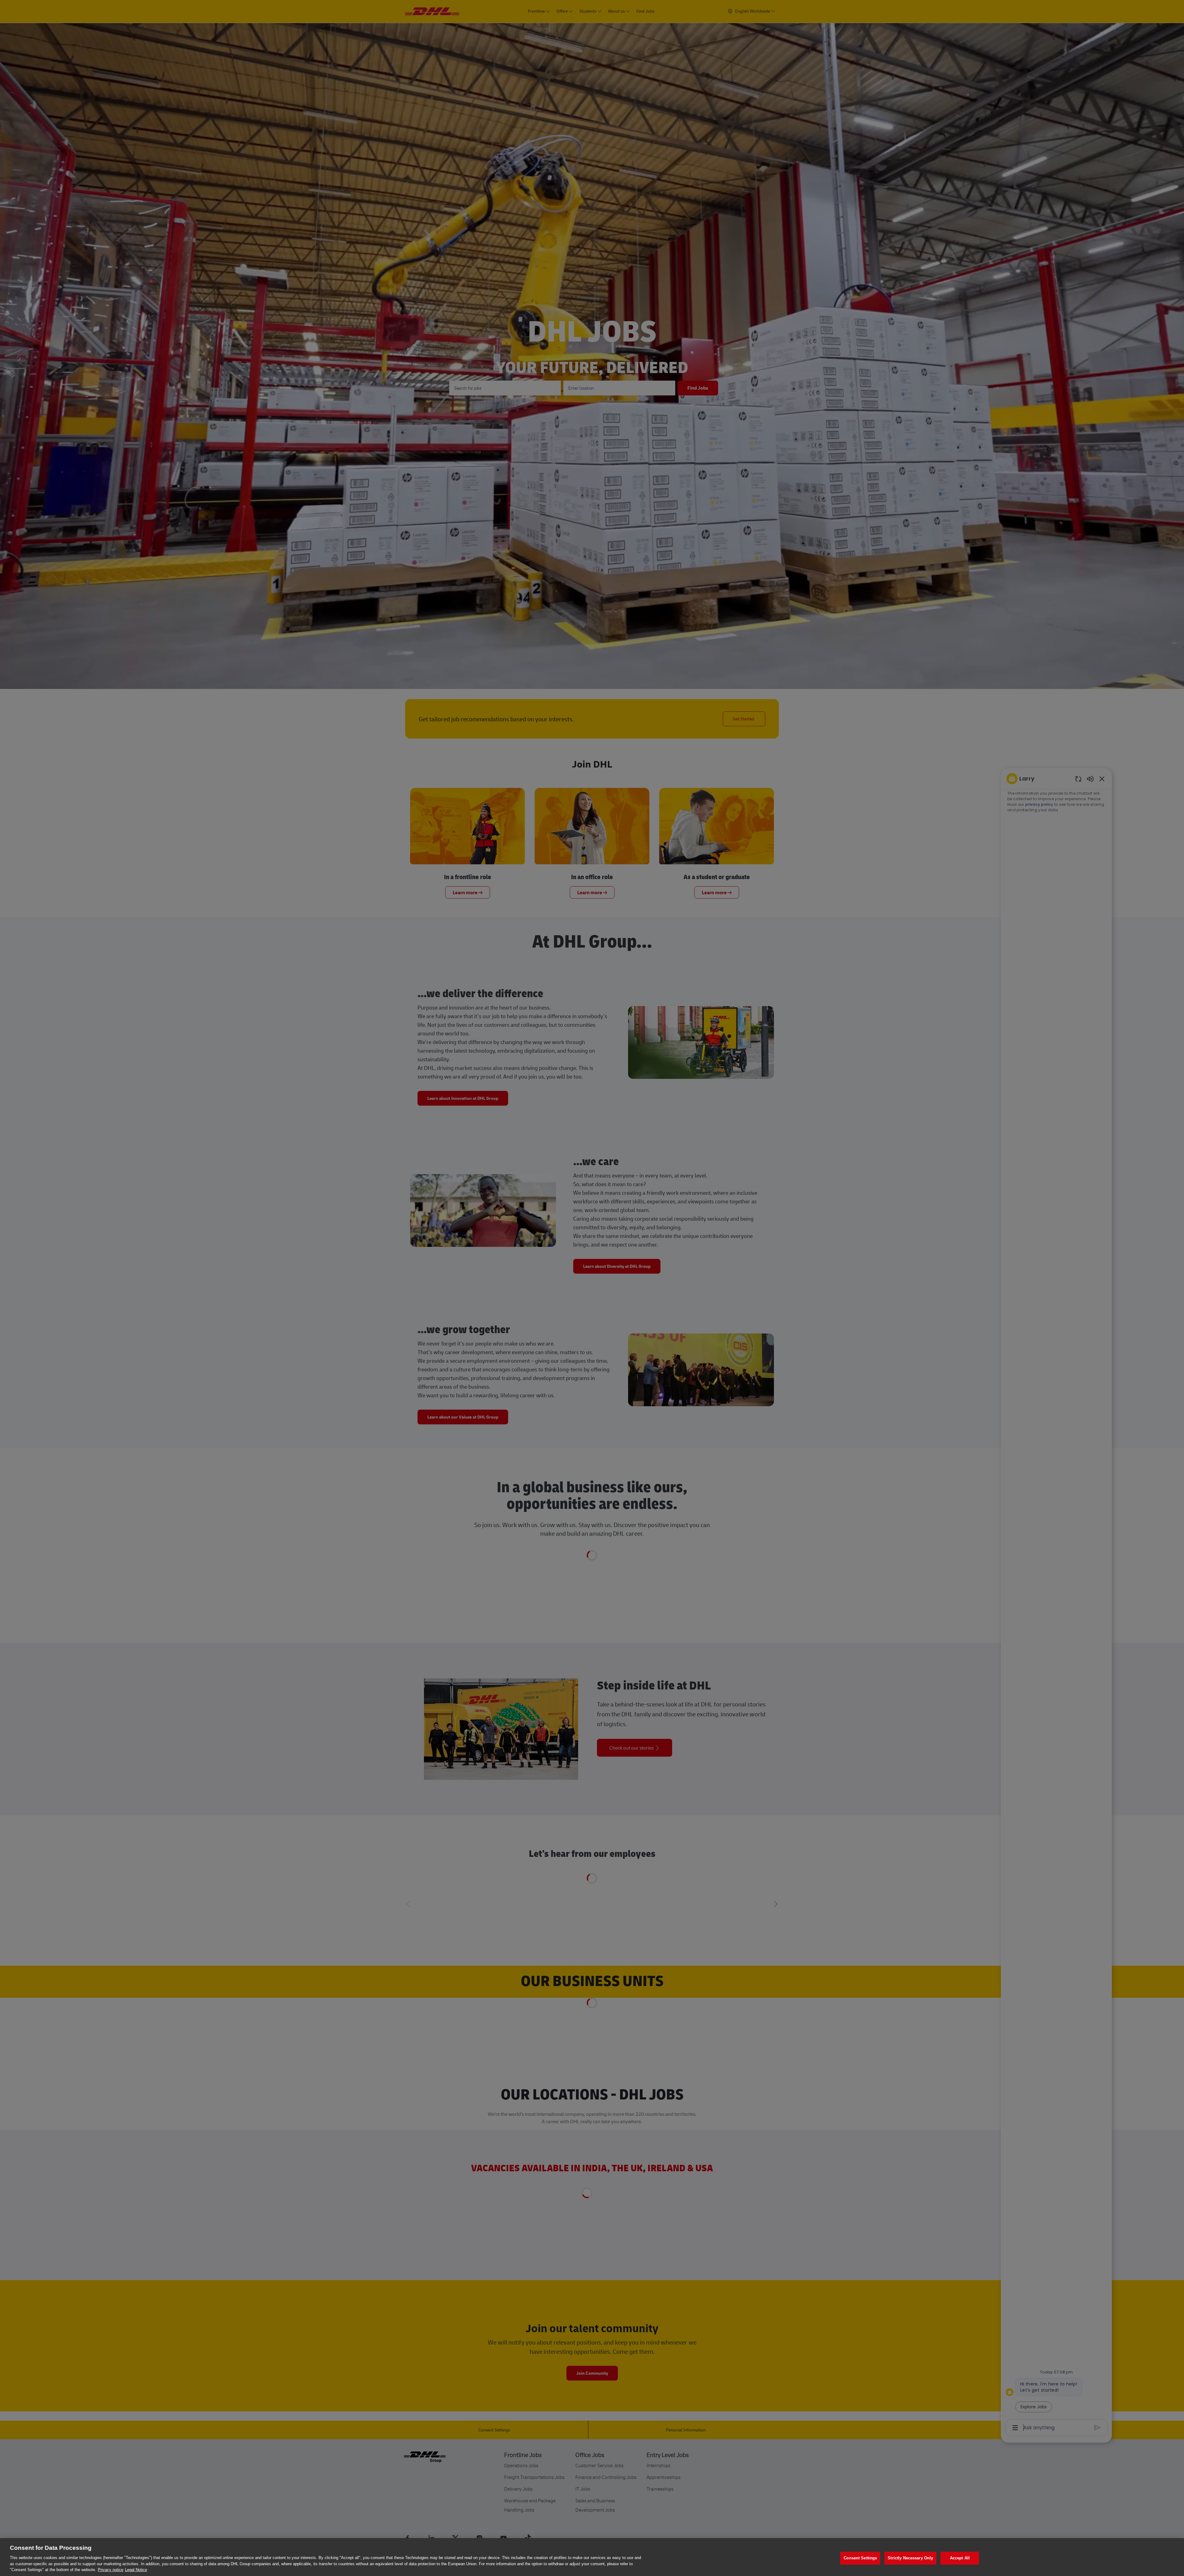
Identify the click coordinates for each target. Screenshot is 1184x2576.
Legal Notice (136, 2570)
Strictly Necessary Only (910, 2558)
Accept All (960, 2558)
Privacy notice (111, 2570)
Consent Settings (860, 2558)
